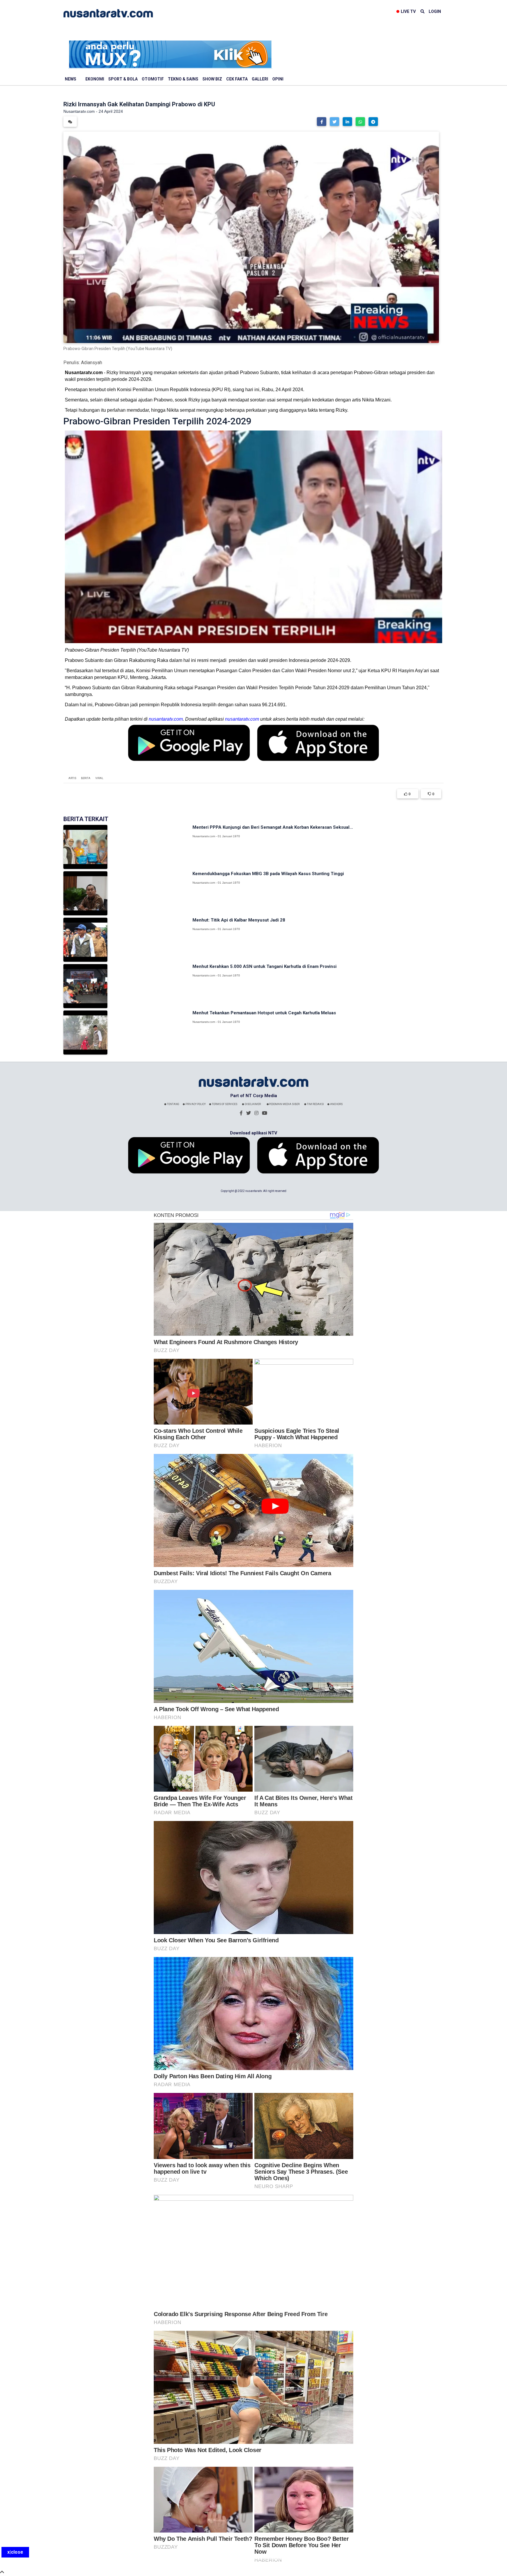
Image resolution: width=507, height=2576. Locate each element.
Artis (72, 778)
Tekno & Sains (183, 79)
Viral (99, 778)
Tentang (173, 1104)
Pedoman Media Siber (284, 1104)
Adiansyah (92, 363)
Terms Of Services (224, 1104)
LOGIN (435, 11)
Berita (86, 778)
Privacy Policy (195, 1104)
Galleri (260, 79)
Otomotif (153, 79)
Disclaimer (252, 1104)
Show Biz (212, 79)
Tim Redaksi (315, 1104)
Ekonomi (95, 79)
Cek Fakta (237, 79)
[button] (322, 122)
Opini (278, 79)
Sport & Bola (123, 79)
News (71, 79)
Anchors (336, 1104)
